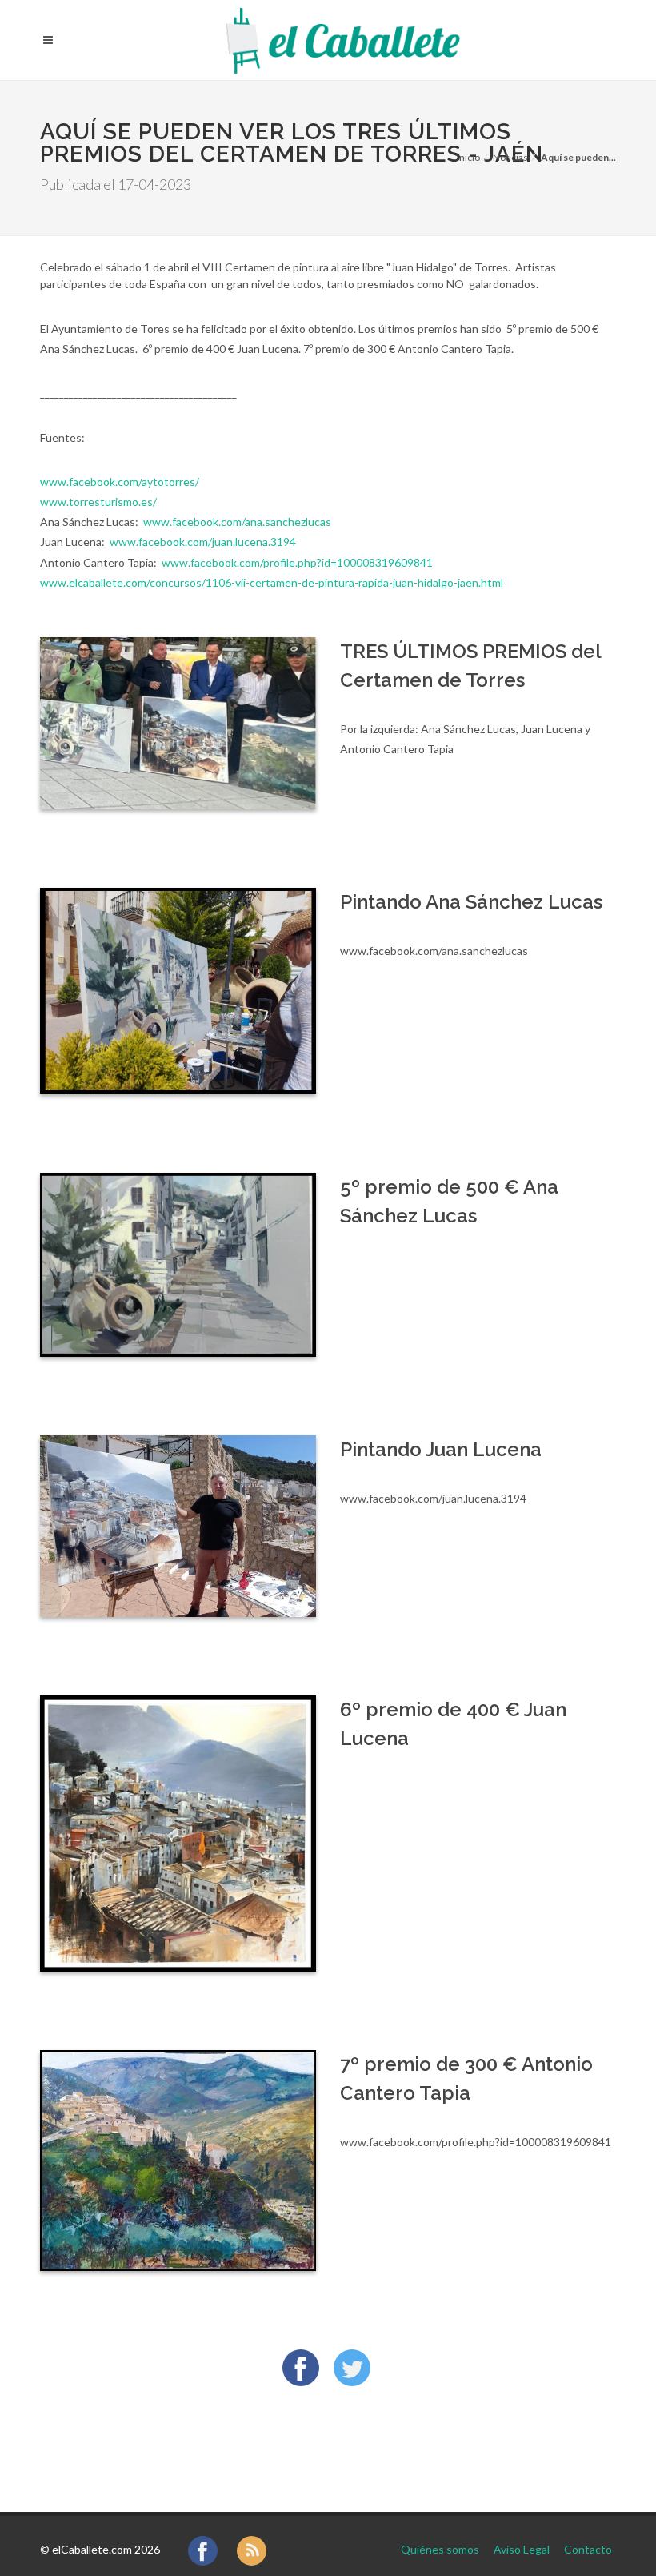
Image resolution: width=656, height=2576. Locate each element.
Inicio (468, 157)
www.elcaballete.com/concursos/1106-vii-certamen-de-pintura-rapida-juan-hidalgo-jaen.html (272, 582)
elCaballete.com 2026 (106, 2549)
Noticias (510, 157)
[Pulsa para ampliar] (178, 723)
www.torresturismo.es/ (98, 502)
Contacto (588, 2549)
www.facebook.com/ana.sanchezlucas (237, 522)
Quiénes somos (440, 2549)
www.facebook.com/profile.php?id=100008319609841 (297, 562)
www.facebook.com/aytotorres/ (120, 481)
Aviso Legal (522, 2549)
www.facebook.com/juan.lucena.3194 (203, 542)
